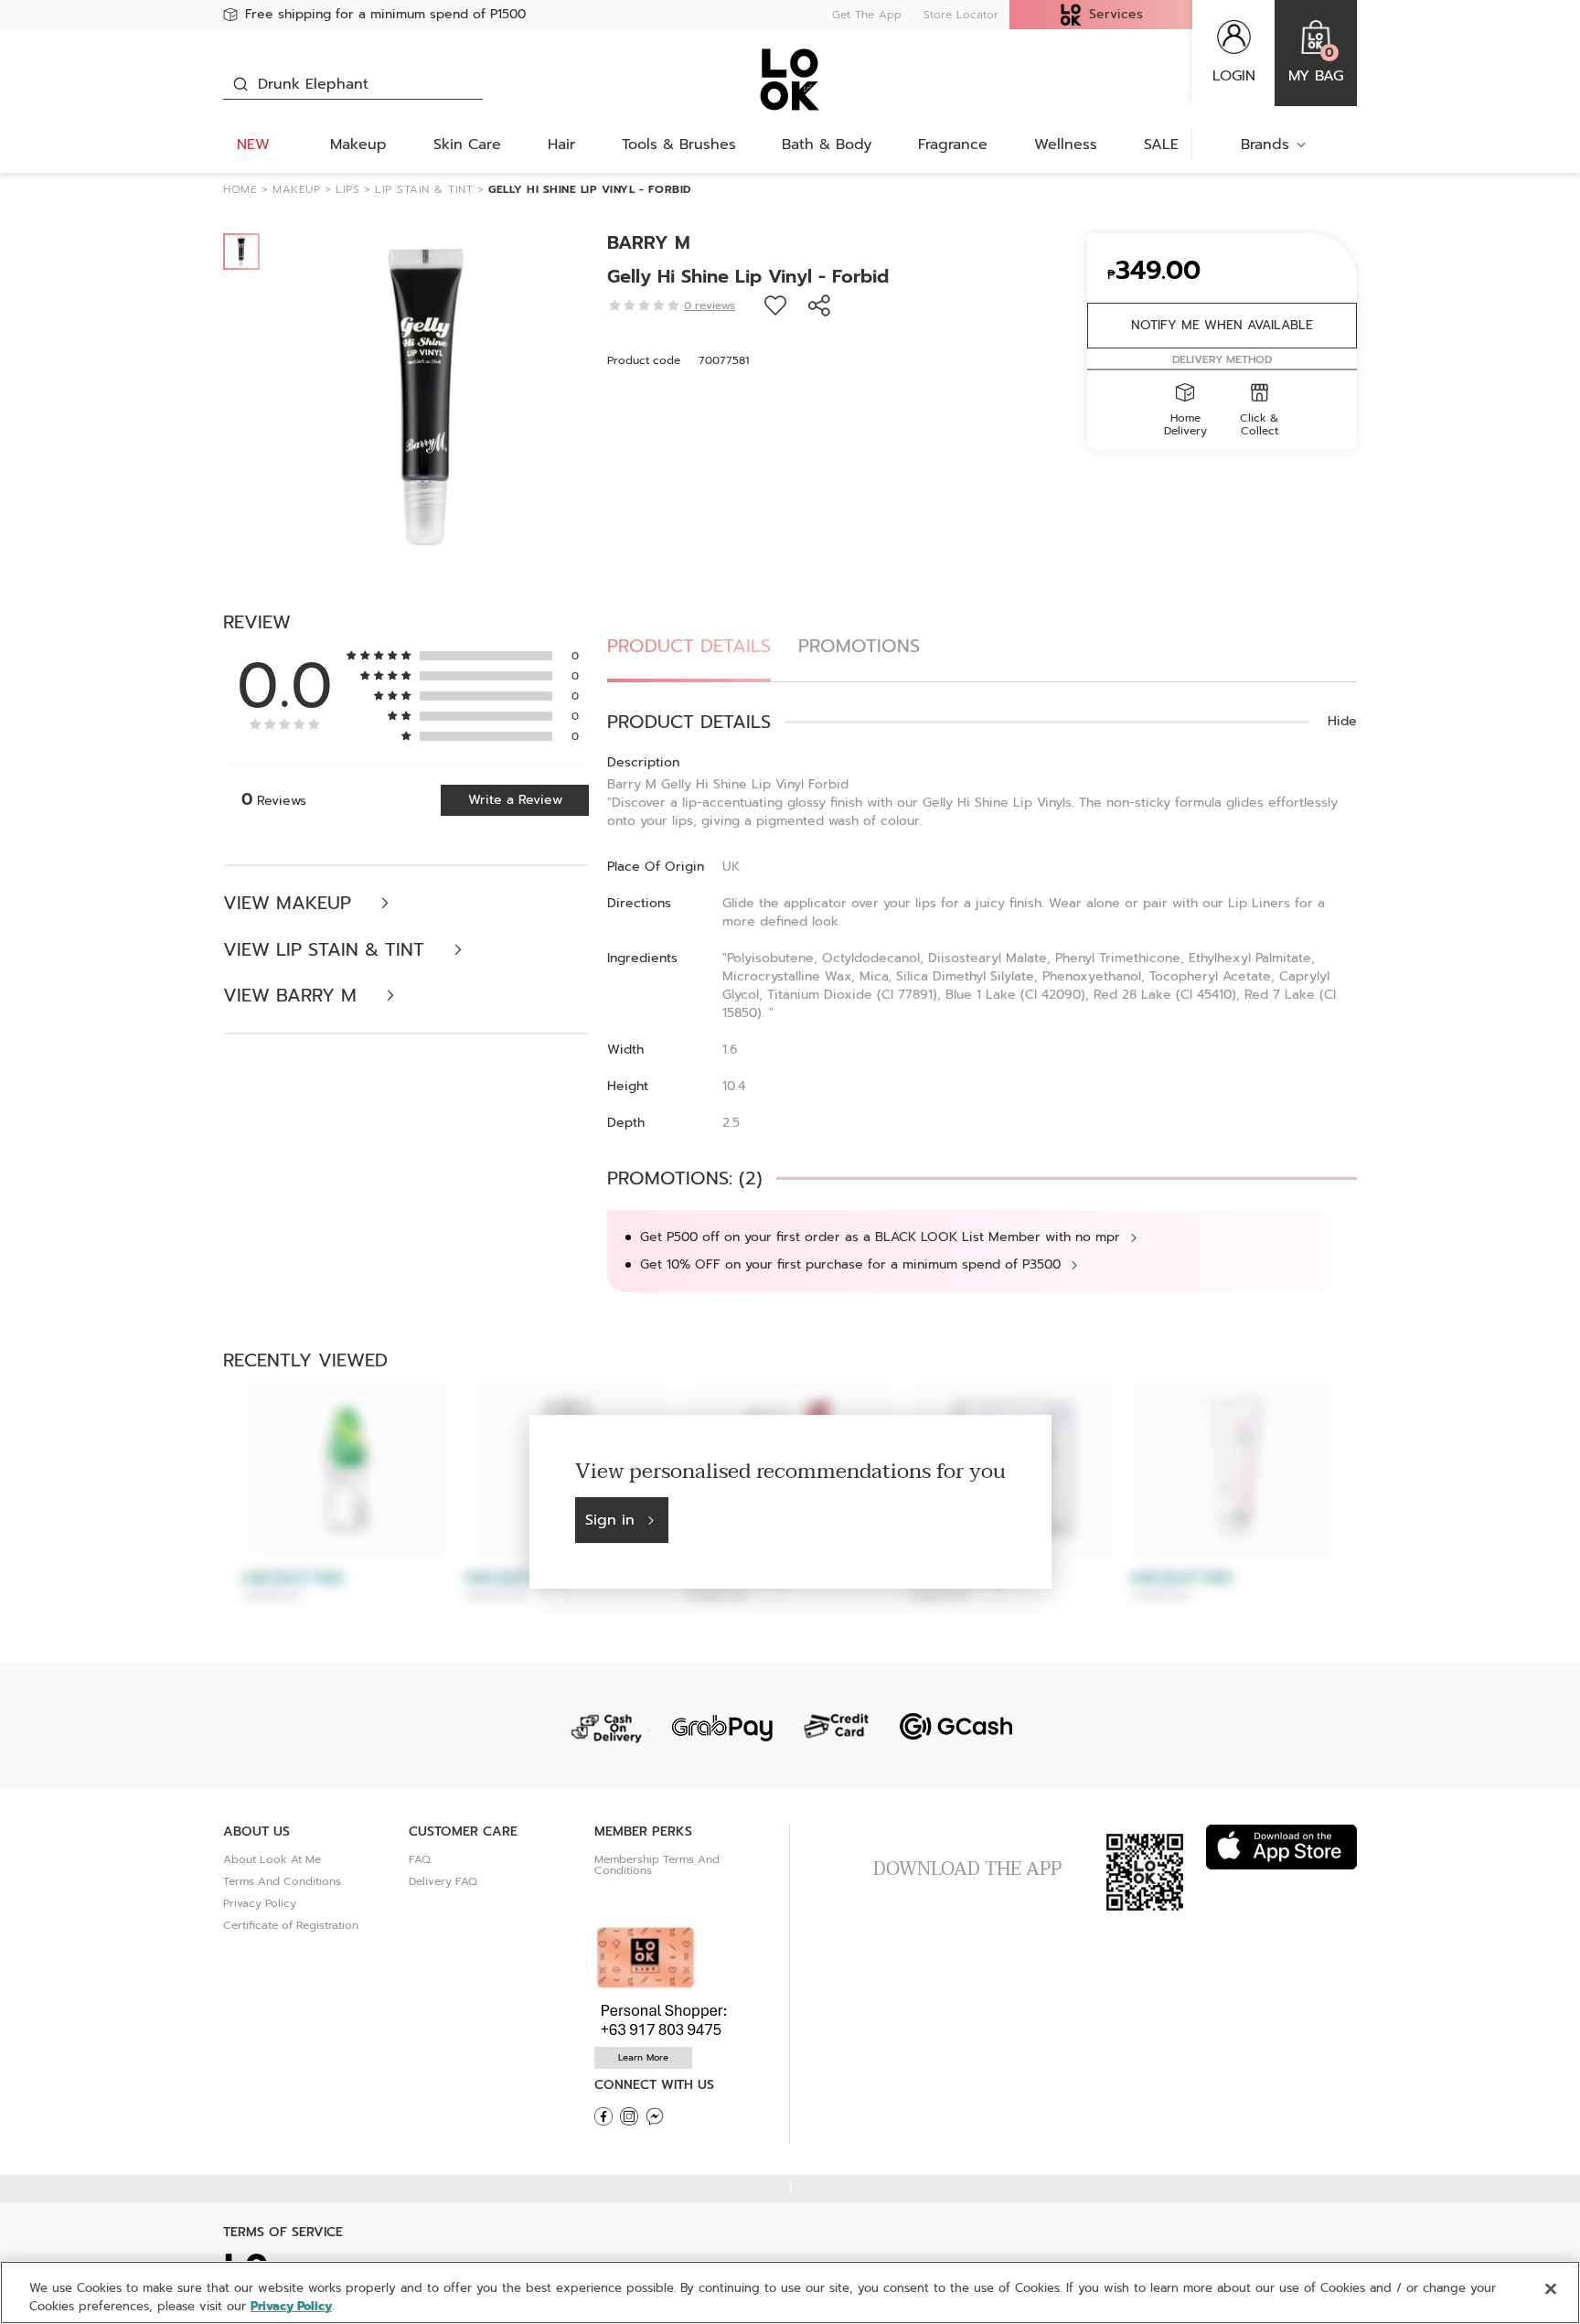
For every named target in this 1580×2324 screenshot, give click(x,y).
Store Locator (961, 15)
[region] (790, 2292)
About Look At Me (272, 1859)
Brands (1265, 145)
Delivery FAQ (443, 1881)
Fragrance (953, 145)
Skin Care (467, 145)
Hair (561, 145)
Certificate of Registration (291, 1925)
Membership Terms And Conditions (657, 1865)
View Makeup (290, 903)
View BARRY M (293, 996)
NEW (253, 145)
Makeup (358, 145)
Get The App (867, 15)
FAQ (420, 1859)
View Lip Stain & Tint (327, 950)
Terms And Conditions (282, 1881)
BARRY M (649, 242)
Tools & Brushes (679, 145)
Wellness (1066, 145)
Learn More (643, 2057)
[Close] (1551, 2289)
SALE (1161, 145)
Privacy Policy (260, 1903)
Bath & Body (827, 145)
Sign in (610, 1520)
